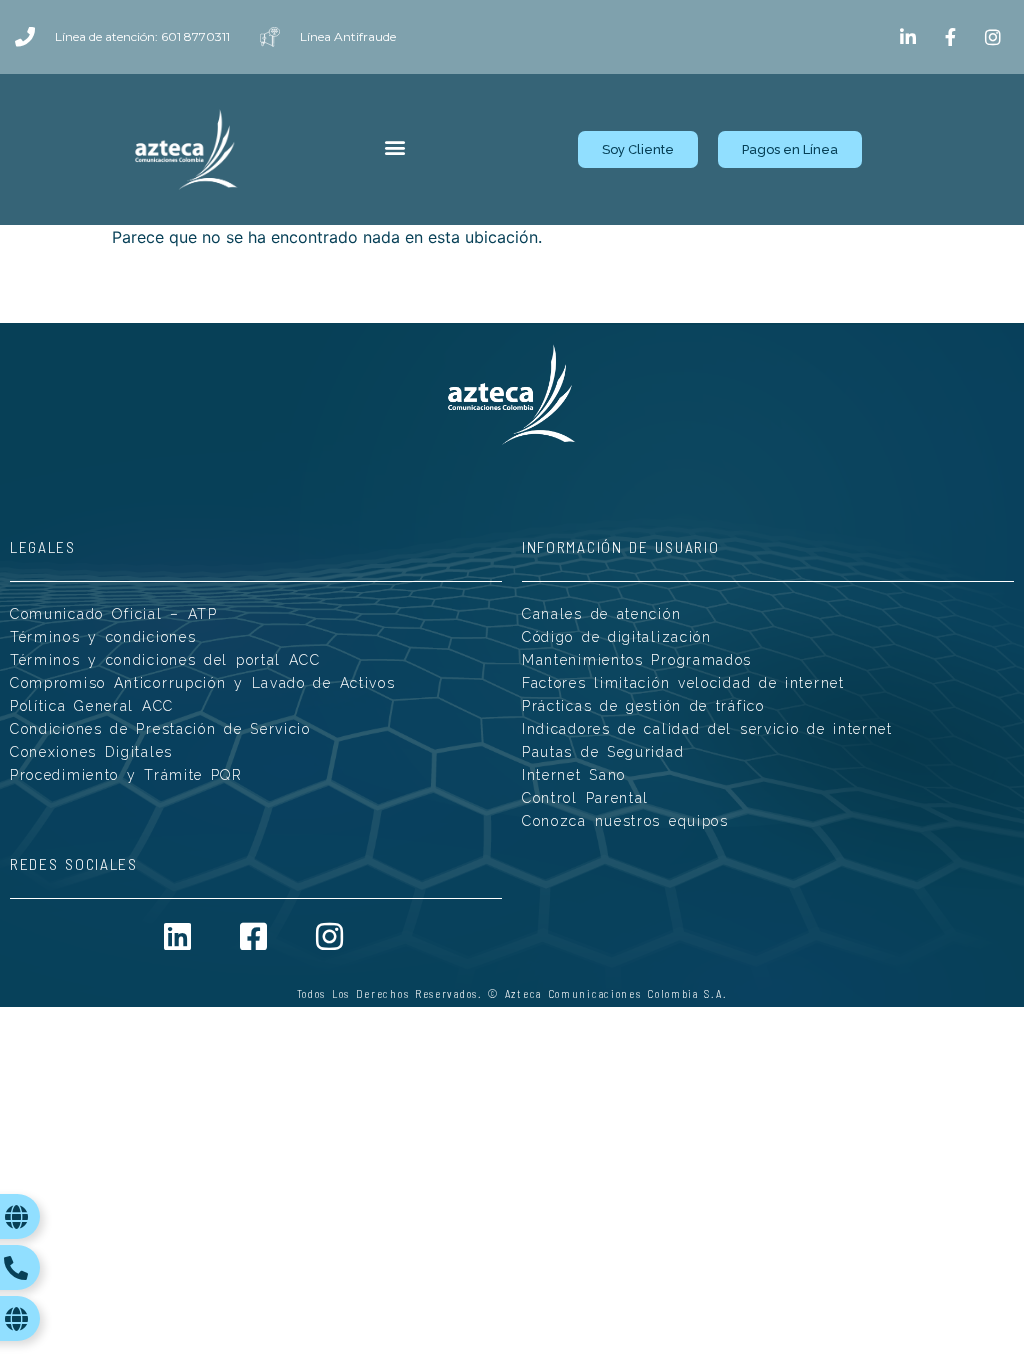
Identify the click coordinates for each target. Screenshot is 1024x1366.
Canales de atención (601, 614)
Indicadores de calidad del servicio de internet (707, 729)
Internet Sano (574, 775)
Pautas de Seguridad (603, 752)
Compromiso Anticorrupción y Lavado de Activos (203, 683)
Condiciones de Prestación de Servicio (160, 729)
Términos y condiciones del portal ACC (165, 660)
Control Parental (585, 798)
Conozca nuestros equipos (625, 821)
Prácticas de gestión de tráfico (643, 706)
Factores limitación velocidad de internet (683, 683)
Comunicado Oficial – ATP (114, 614)
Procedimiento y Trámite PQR (126, 775)
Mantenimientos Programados (637, 660)
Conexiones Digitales (91, 752)
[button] (394, 147)
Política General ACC (92, 706)
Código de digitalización (617, 637)
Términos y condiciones (103, 637)
